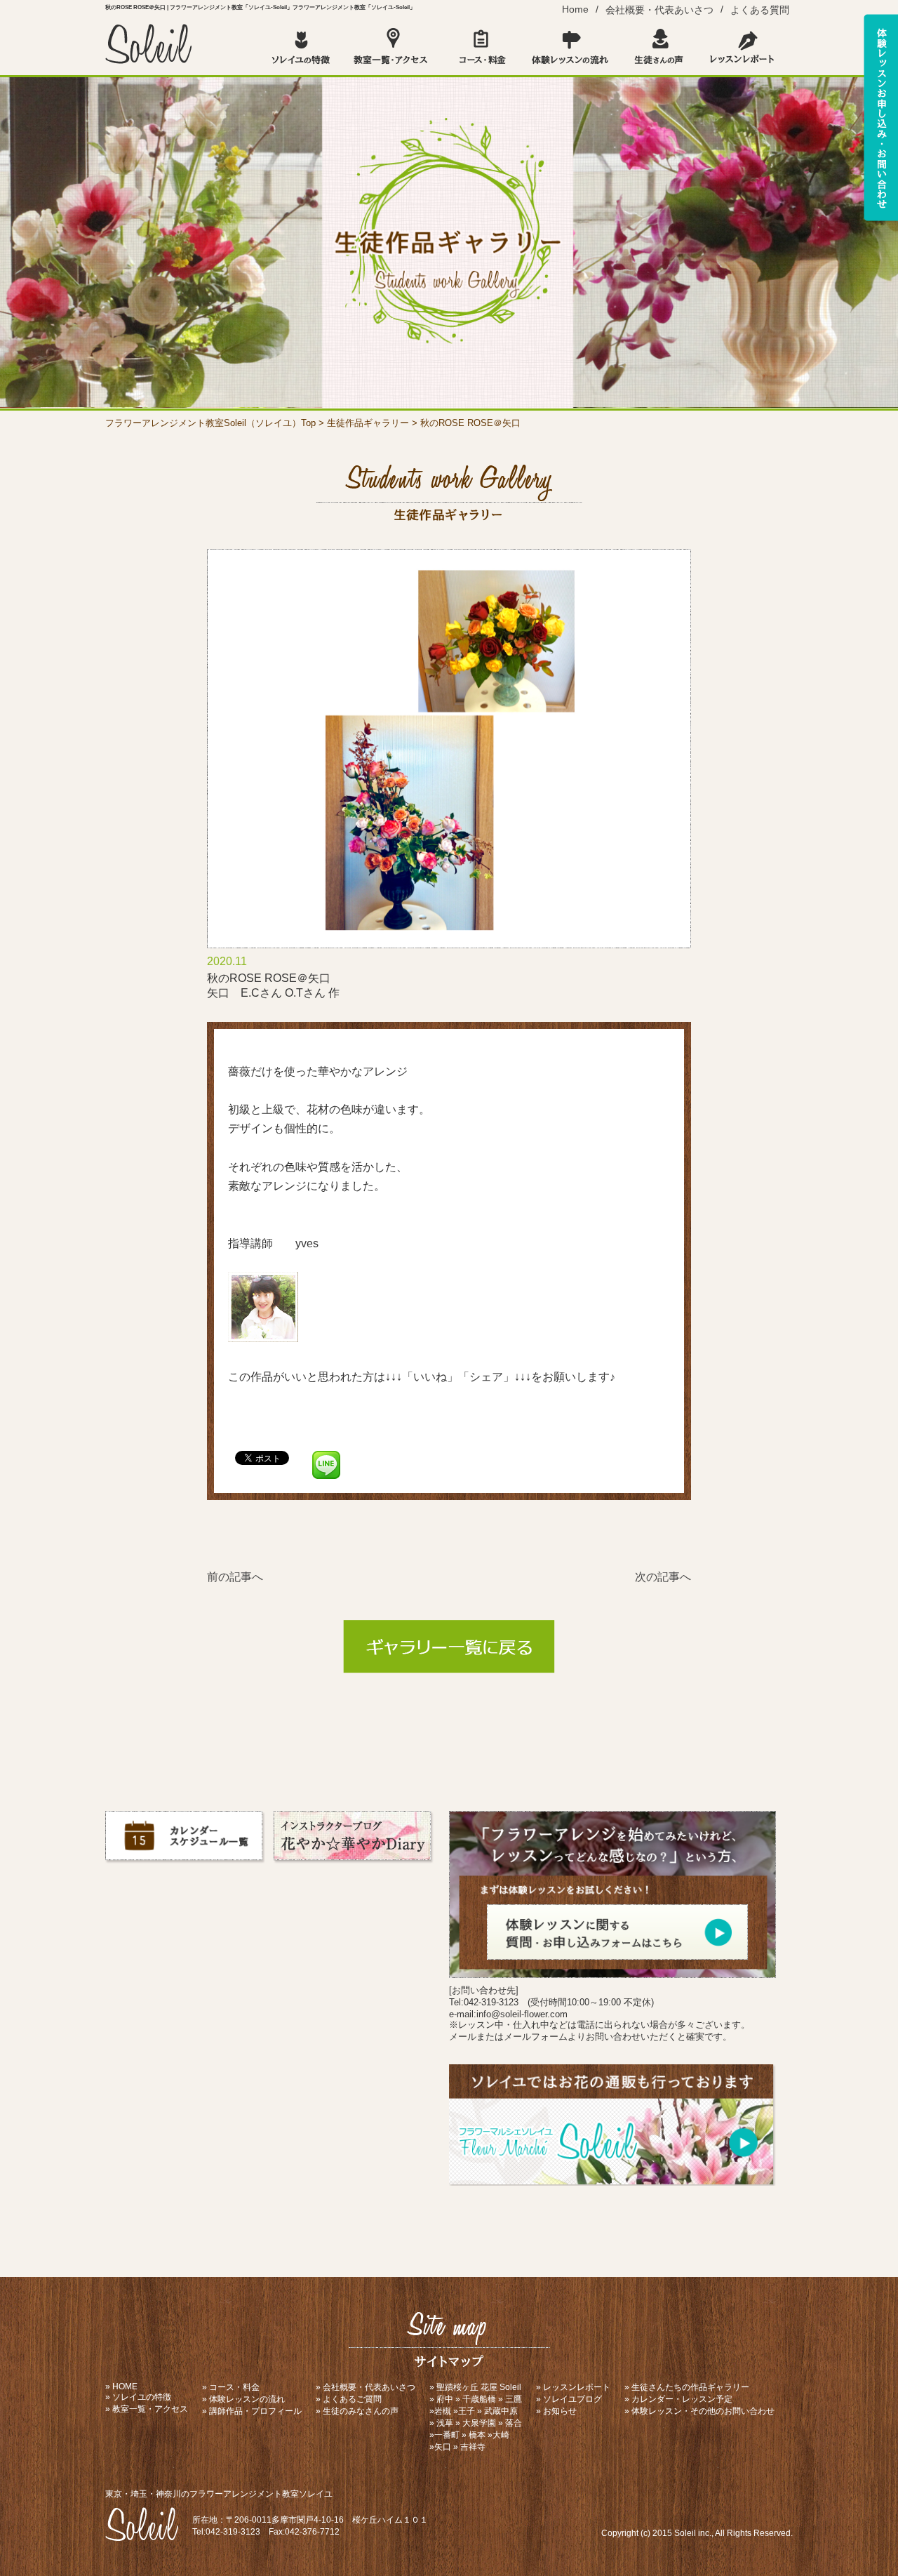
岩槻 (443, 2411)
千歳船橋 (479, 2399)
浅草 (445, 2423)
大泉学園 (479, 2423)
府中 (445, 2399)
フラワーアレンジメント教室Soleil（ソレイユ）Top (210, 423)
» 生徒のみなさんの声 (357, 2411)
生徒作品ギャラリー (368, 423)
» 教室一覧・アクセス (147, 2409)
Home (575, 9)
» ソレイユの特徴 (138, 2397)
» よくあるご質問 (349, 2399)
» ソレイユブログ (569, 2399)
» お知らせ (556, 2411)
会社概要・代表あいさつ (659, 10)
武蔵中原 (501, 2411)
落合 (514, 2423)
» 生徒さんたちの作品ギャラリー (687, 2387)
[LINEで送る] (326, 1457)
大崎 (501, 2435)
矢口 (443, 2447)
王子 (467, 2411)
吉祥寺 (473, 2447)
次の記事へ (663, 1577)
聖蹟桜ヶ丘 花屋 (467, 2387)
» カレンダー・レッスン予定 (678, 2399)
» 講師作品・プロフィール (252, 2411)
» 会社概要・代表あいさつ (366, 2387)
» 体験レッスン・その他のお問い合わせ (699, 2411)
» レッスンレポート (573, 2387)
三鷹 (514, 2399)
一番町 (447, 2435)
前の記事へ (235, 1577)
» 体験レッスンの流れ (243, 2399)
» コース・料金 (231, 2387)
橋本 (477, 2435)
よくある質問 (760, 10)
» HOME (121, 2386)
